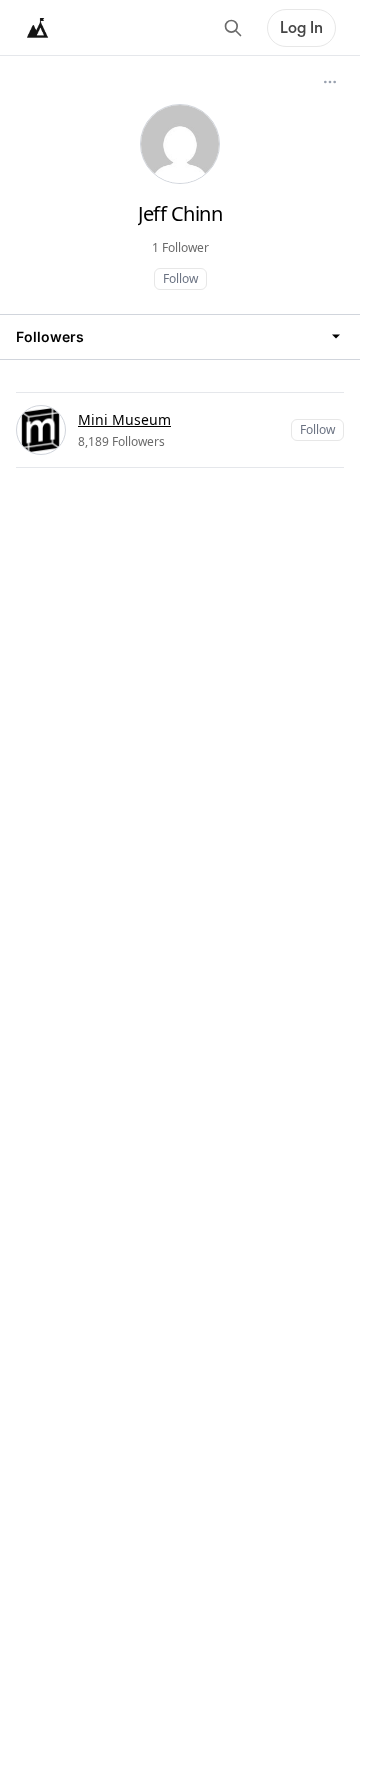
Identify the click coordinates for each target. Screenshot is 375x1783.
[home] (38, 28)
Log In (301, 28)
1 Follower (180, 247)
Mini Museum (124, 419)
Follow (180, 278)
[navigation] (180, 336)
